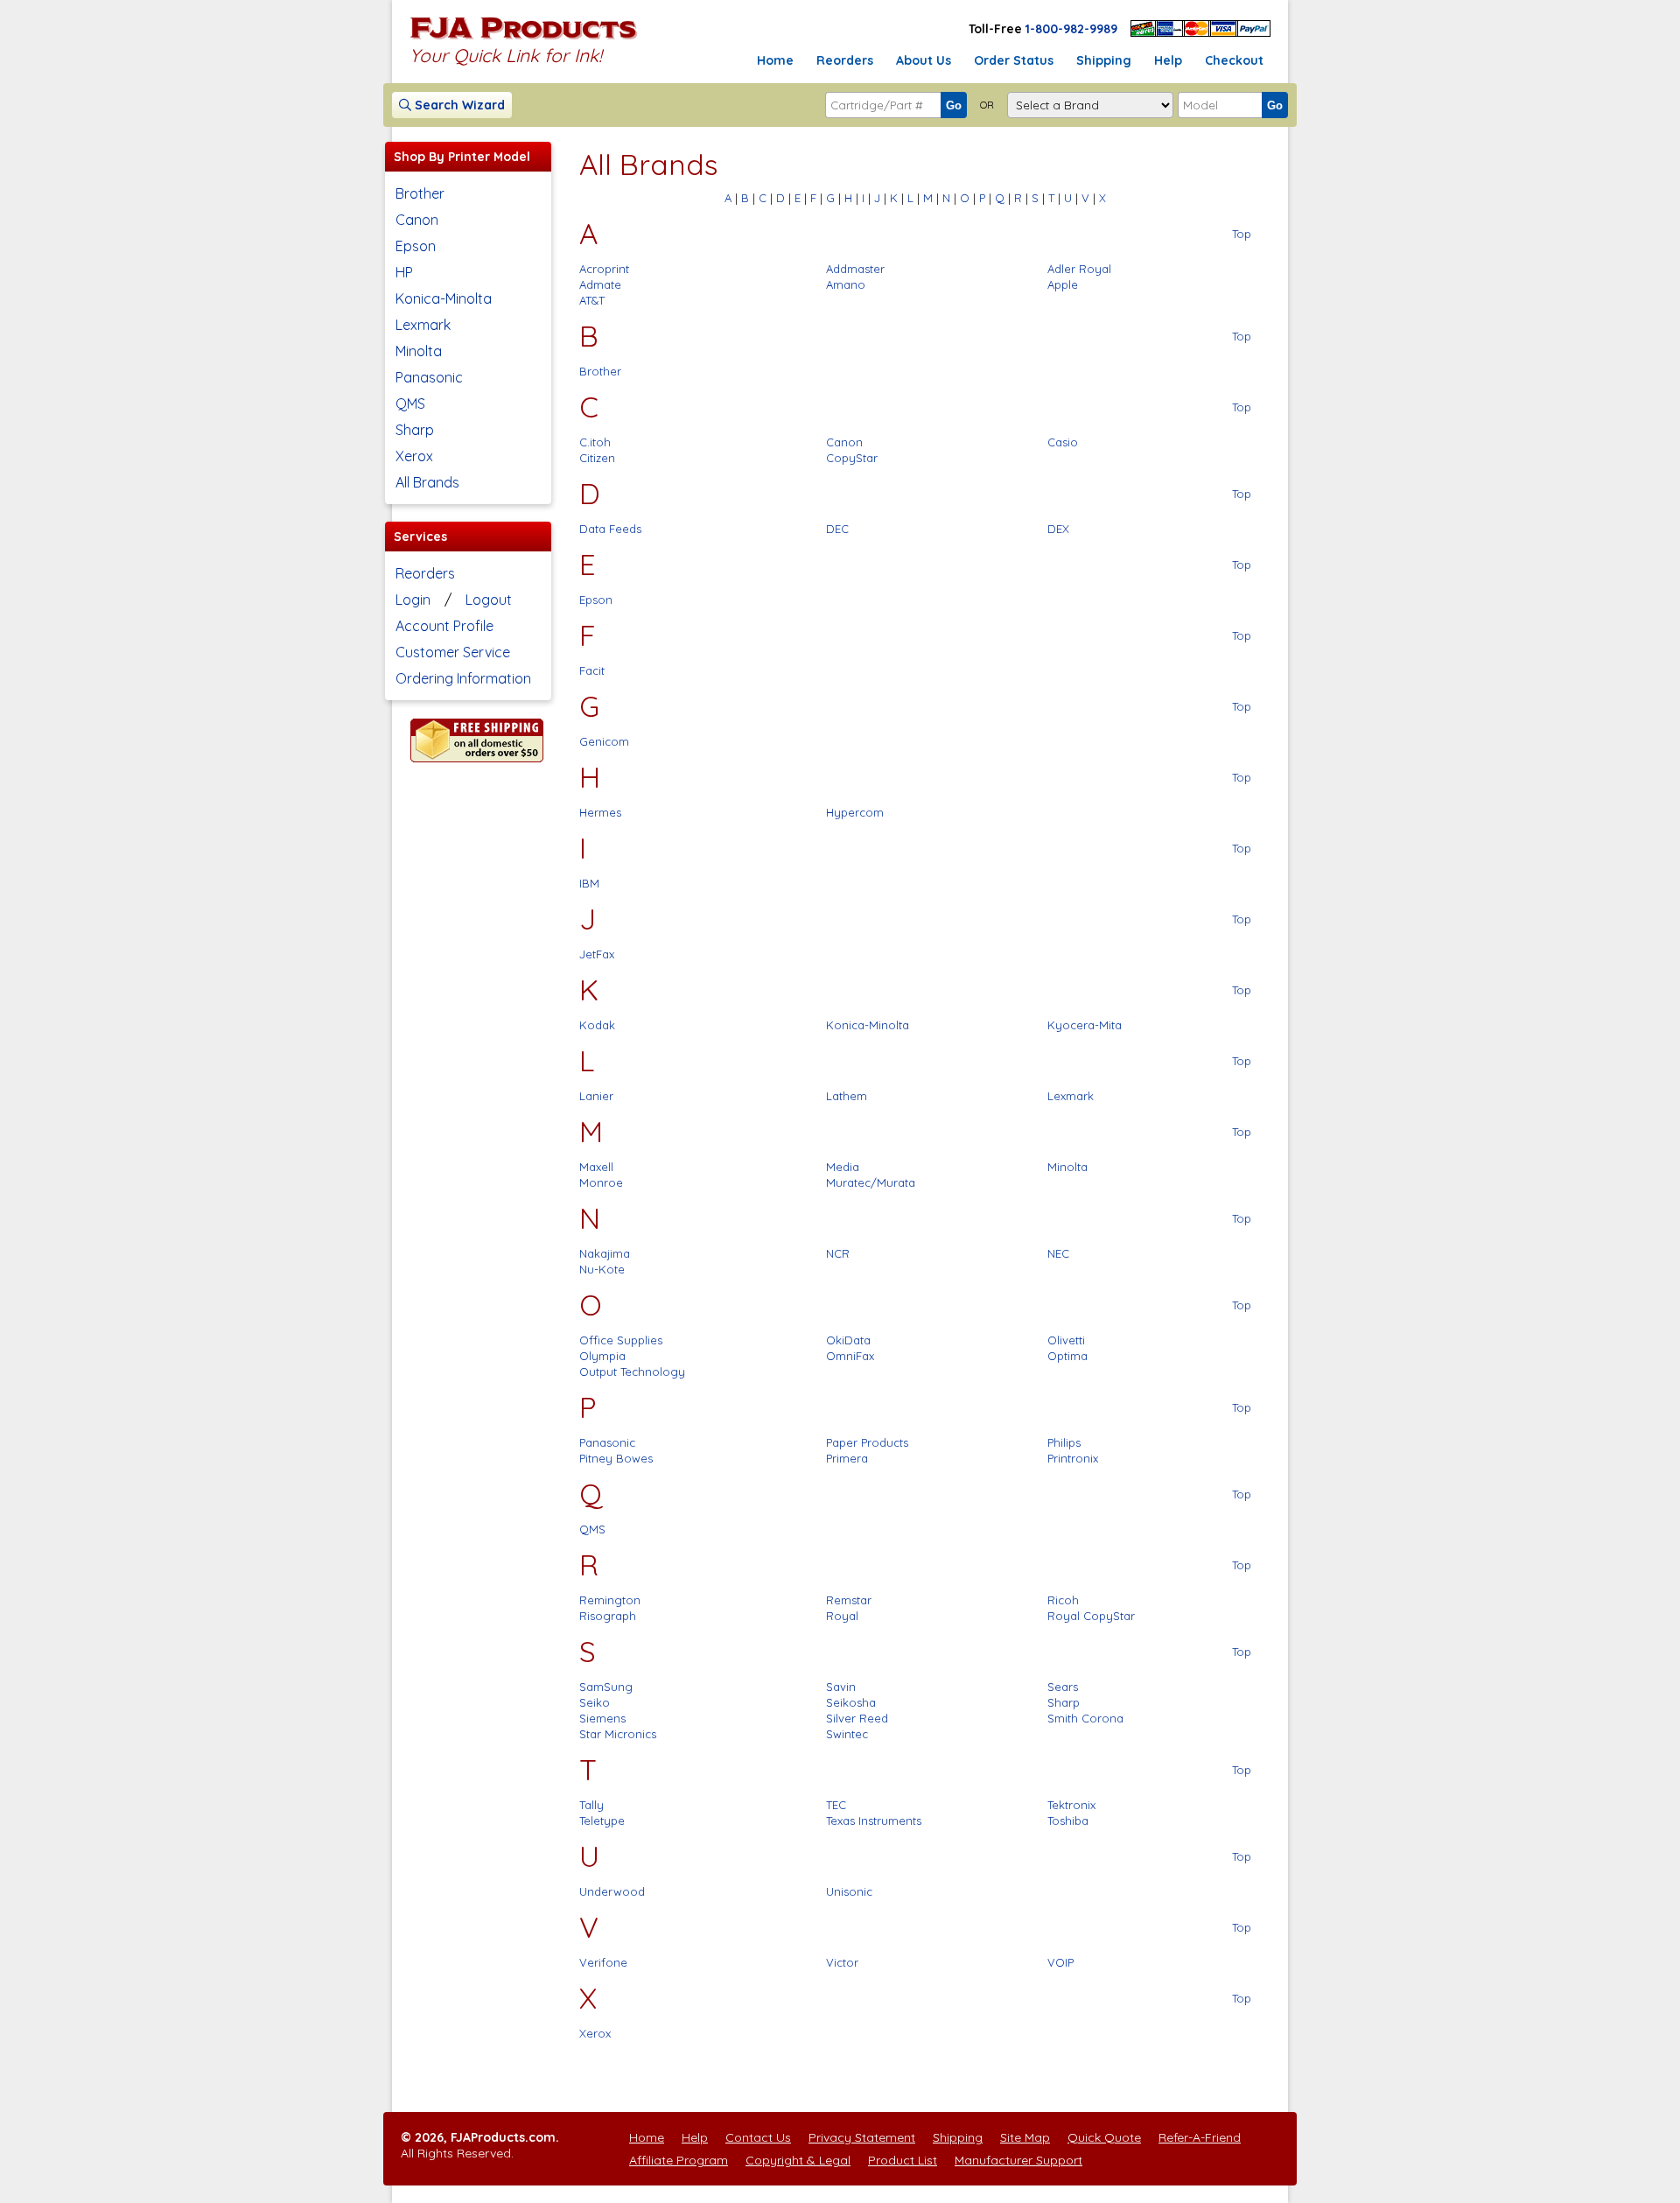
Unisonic (849, 1891)
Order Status (1014, 60)
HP (404, 272)
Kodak (597, 1025)
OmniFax (850, 1356)
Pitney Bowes (616, 1458)
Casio (1063, 442)
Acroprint (604, 269)
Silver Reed (857, 1718)
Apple (1063, 284)
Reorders (845, 60)
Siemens (602, 1718)
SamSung (606, 1687)
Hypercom (855, 812)
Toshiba (1068, 1821)
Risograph (608, 1616)
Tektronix (1071, 1805)
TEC (836, 1805)
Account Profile (444, 626)
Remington (610, 1600)
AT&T (592, 300)
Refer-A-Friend (1200, 2137)
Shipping (1104, 60)
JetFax (597, 954)
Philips (1064, 1442)
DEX (1058, 529)
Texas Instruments (874, 1821)
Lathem (847, 1096)
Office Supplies (621, 1340)
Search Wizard (458, 105)
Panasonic (429, 377)
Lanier (596, 1096)
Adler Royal (1079, 269)
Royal (842, 1616)
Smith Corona (1085, 1718)
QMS (410, 403)
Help (1168, 60)
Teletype (602, 1821)
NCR (838, 1253)
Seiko (595, 1702)
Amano (846, 284)
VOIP (1060, 1962)
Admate (600, 284)
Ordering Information (463, 678)
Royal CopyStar (1091, 1616)
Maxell (596, 1167)
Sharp (415, 430)
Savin (841, 1687)
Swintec (847, 1734)
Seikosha (851, 1702)
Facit (592, 670)
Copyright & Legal (798, 2160)
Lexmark (423, 325)
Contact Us (758, 2137)
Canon (417, 220)
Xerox (414, 456)
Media (843, 1167)
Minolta (419, 351)
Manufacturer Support (1018, 2160)
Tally (591, 1805)
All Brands (427, 482)
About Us (924, 60)
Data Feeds (610, 529)
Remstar (849, 1600)
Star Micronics (618, 1734)
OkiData (848, 1340)
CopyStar (852, 458)
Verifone (603, 1962)
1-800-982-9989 (1071, 29)
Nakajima (605, 1253)
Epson (416, 246)
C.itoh (595, 442)
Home (775, 60)
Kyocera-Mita (1085, 1025)
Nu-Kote (602, 1269)
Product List (903, 2160)
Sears (1063, 1687)
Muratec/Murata (871, 1182)
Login (413, 600)
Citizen (597, 458)
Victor (842, 1962)
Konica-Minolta (444, 298)
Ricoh (1063, 1600)
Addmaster (855, 269)
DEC (837, 529)
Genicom (604, 741)
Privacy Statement (862, 2137)
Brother (420, 193)
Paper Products (867, 1442)
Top (1242, 234)
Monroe (601, 1182)
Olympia (602, 1356)
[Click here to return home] (524, 39)
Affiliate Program (679, 2160)
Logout (489, 600)
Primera (847, 1458)
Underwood (612, 1891)
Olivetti (1066, 1340)
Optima (1067, 1356)
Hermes (600, 812)
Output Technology (632, 1372)
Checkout (1234, 60)
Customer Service (453, 652)
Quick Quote (1104, 2137)
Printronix (1073, 1458)
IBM (589, 883)
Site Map (1025, 2137)
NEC (1058, 1253)
